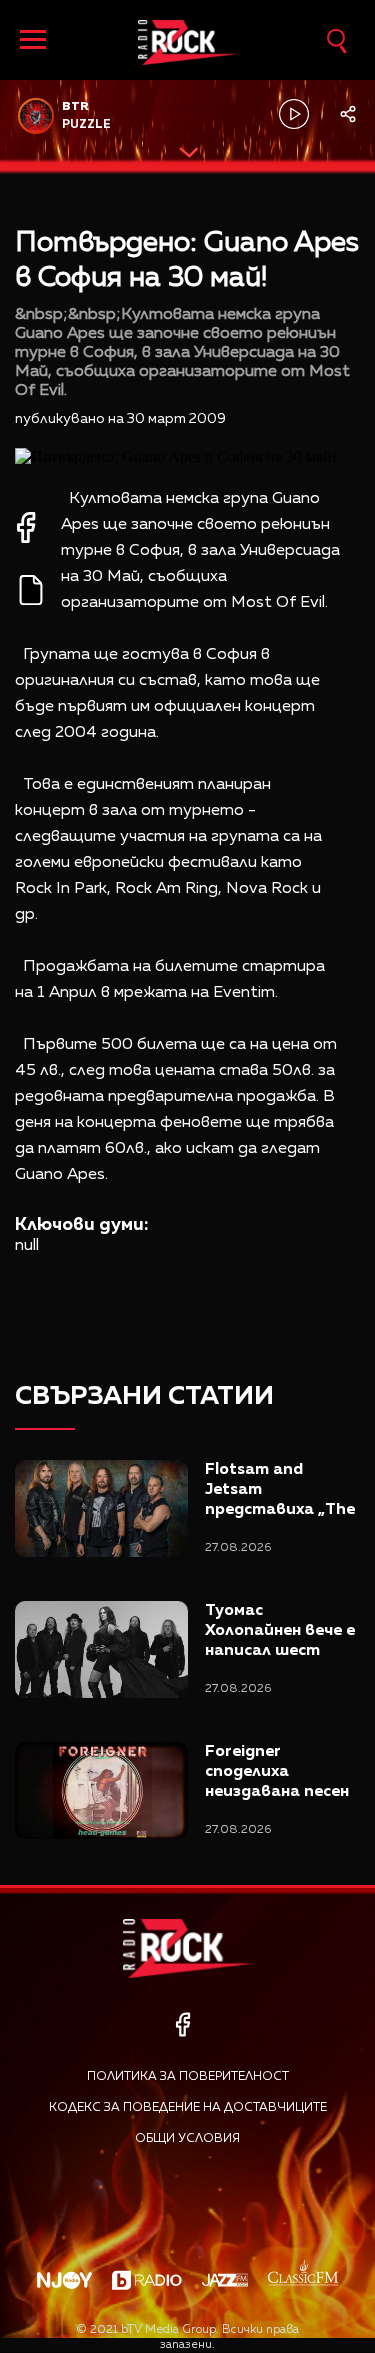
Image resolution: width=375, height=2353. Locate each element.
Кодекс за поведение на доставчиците (188, 2108)
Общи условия (187, 2139)
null (27, 1246)
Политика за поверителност (188, 2077)
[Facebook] (182, 2024)
